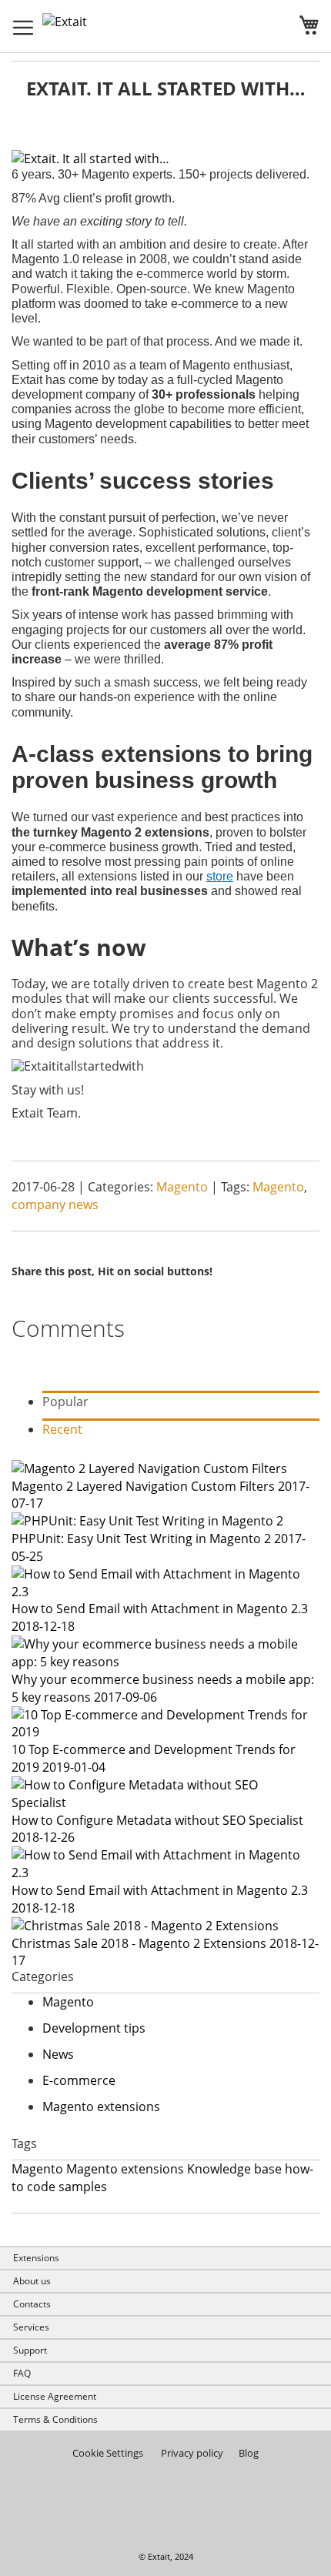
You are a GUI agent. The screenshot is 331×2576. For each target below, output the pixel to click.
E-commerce (79, 2080)
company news (55, 1204)
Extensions (36, 2258)
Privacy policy (192, 2453)
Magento (184, 1187)
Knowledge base (234, 2169)
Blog (249, 2453)
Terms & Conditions (55, 2419)
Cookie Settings (108, 2453)
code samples (67, 2187)
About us (32, 2281)
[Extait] (87, 22)
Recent (62, 1429)
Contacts (32, 2304)
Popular (65, 1402)
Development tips (94, 2028)
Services (31, 2327)
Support (30, 2350)
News (58, 2054)
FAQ (22, 2373)
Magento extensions (101, 2107)
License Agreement (55, 2396)
